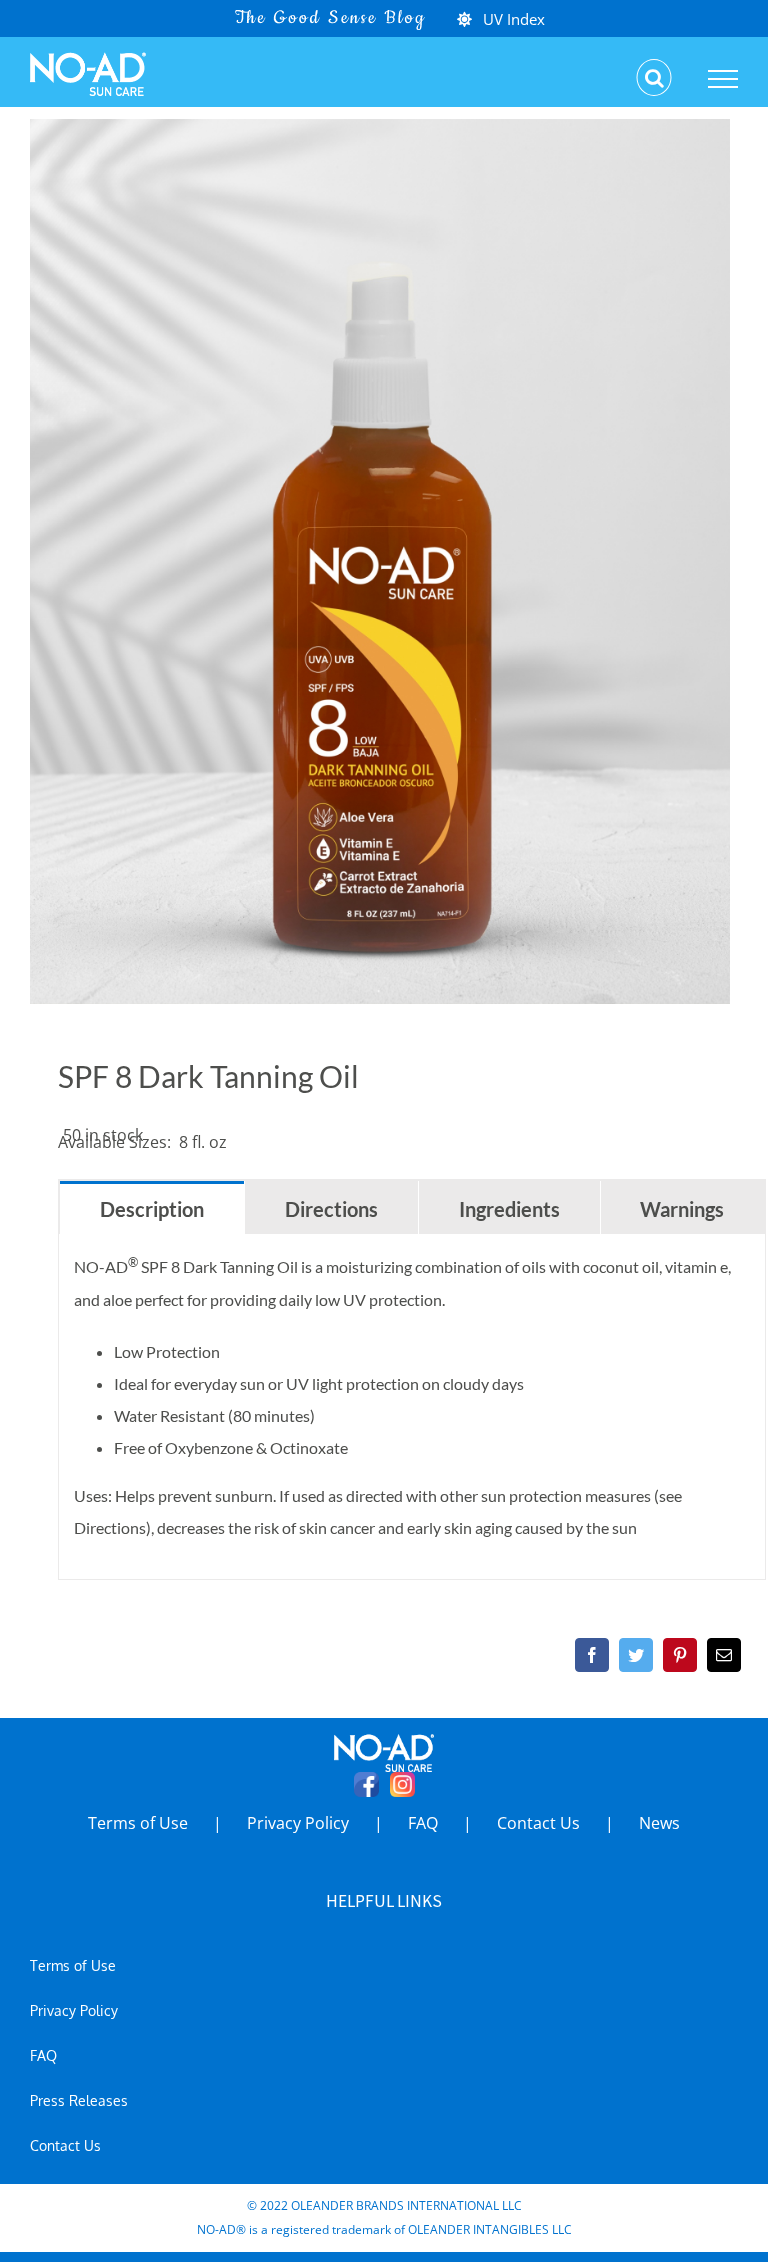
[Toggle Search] (654, 78)
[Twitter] (636, 1655)
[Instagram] (402, 1784)
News (659, 1823)
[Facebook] (592, 1655)
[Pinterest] (680, 1655)
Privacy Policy (298, 1823)
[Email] (724, 1655)
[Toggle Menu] (723, 79)
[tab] (152, 1207)
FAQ (423, 1823)
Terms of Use (138, 1823)
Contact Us (538, 1823)
